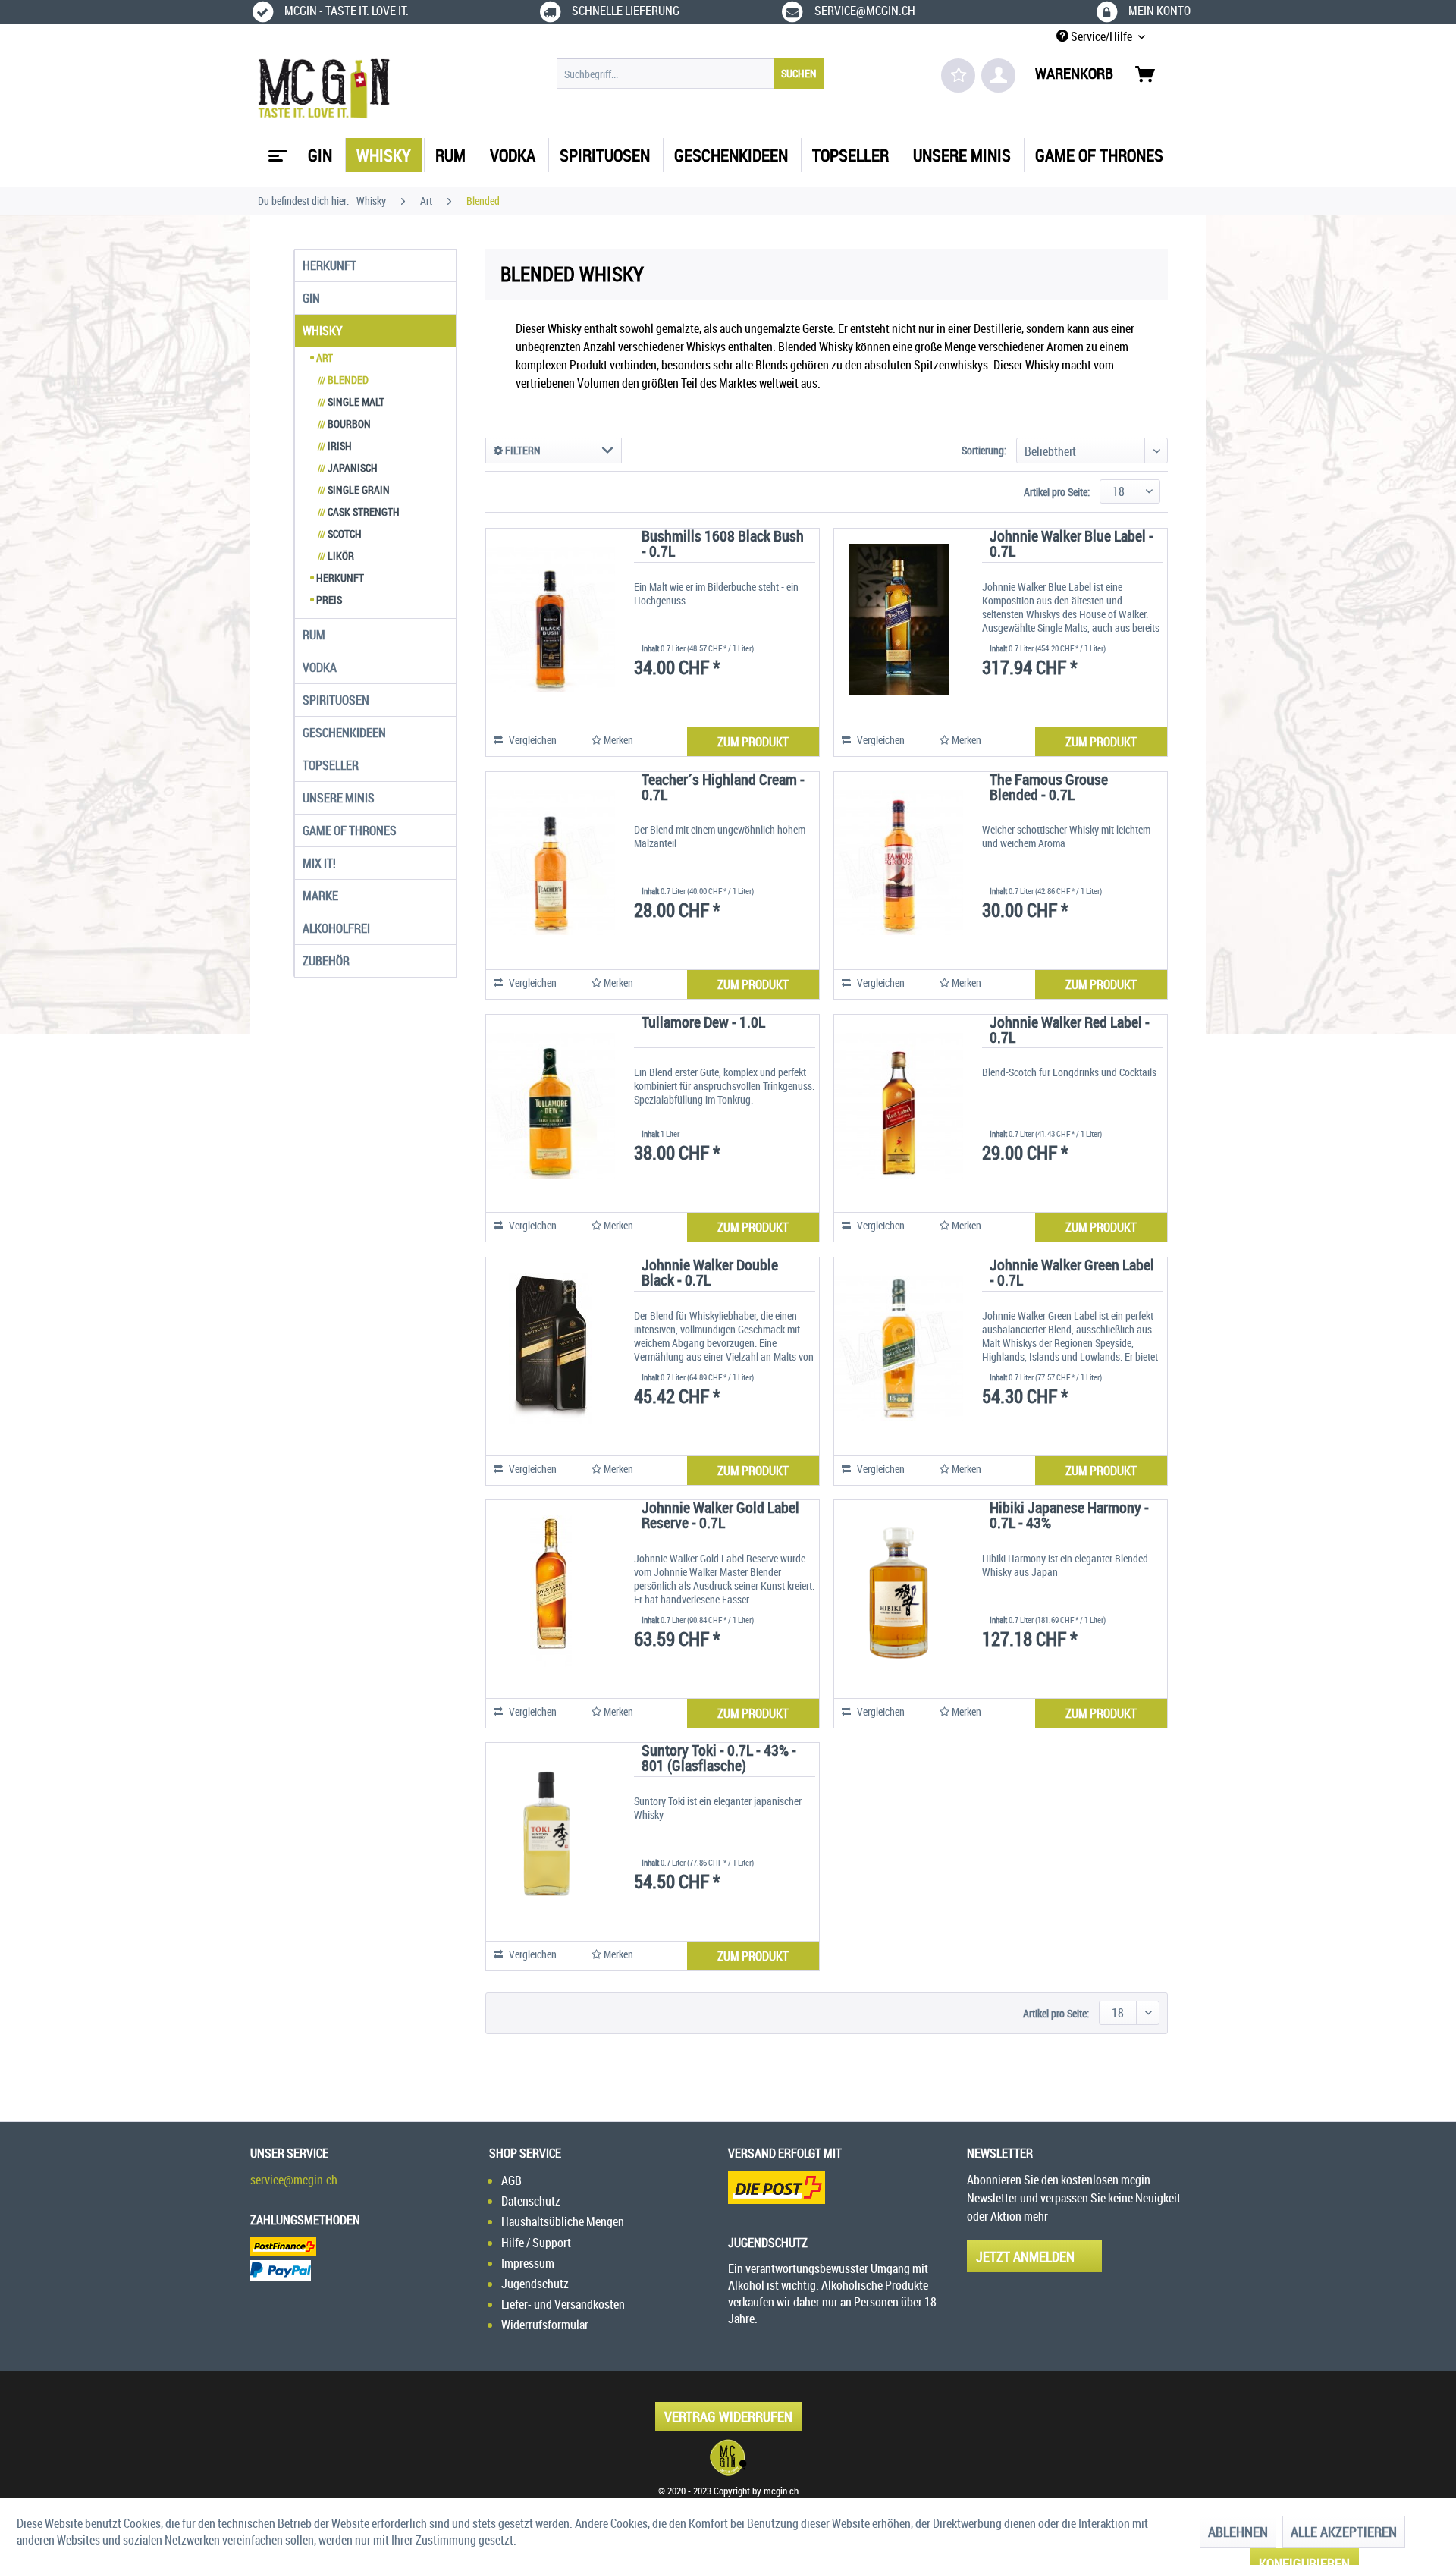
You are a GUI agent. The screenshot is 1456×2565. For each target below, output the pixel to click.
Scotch (340, 534)
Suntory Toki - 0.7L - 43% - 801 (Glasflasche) (719, 1759)
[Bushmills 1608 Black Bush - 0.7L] (551, 620)
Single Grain (354, 490)
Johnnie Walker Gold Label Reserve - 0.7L (720, 1516)
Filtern (522, 450)
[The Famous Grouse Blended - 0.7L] (899, 863)
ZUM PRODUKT (753, 742)
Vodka (320, 667)
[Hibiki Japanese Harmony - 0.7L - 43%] (899, 1591)
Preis (328, 600)
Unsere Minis (339, 798)
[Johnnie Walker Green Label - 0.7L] (899, 1348)
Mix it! (319, 863)
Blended (343, 380)
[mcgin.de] (728, 2457)
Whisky (323, 331)
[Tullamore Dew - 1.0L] (551, 1106)
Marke (320, 896)
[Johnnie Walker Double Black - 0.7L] (551, 1348)
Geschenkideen (344, 733)
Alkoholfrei (336, 928)
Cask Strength (359, 512)
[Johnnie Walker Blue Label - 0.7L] (899, 620)
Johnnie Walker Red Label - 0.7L (1070, 1031)
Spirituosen (336, 700)
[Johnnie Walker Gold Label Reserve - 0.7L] (551, 1591)
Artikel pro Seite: (1057, 492)
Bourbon (344, 424)
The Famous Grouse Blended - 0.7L (1049, 788)
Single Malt (351, 402)
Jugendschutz (535, 2284)
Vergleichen (532, 740)
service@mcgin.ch (294, 2180)
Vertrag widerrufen (728, 2416)
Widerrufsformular (545, 2325)
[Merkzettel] (958, 75)
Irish (335, 446)
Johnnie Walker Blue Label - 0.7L (1072, 545)
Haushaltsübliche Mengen (563, 2221)
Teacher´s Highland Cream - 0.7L (723, 788)
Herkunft (329, 265)
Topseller (331, 765)
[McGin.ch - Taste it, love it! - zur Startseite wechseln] (324, 89)
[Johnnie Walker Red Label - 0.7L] (899, 1106)
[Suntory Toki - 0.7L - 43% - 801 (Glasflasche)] (551, 1834)
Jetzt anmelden (1025, 2256)
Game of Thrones (350, 830)
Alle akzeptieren (1344, 2532)
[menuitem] (690, 74)
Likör (336, 556)
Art (323, 358)
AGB (511, 2180)
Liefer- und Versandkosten (563, 2304)
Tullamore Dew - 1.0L (703, 1023)
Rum (314, 635)
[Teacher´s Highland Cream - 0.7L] (551, 863)
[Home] (276, 150)
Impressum (528, 2263)
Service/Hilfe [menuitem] (1101, 36)
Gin (311, 298)
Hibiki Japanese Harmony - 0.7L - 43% (1069, 1516)
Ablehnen (1238, 2532)
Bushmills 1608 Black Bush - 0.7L (723, 545)
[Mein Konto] (998, 75)
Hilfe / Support (536, 2243)
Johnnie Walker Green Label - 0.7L (1072, 1274)
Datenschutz (531, 2201)
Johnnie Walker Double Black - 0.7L (710, 1274)
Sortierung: (984, 450)
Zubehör (326, 961)
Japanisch (348, 468)
